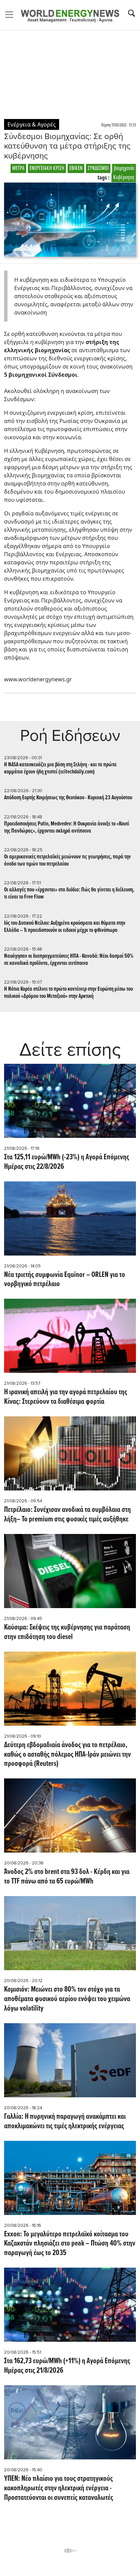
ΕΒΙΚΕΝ (76, 168)
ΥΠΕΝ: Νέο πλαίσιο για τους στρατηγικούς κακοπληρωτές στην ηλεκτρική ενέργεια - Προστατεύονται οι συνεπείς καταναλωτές (59, 2489)
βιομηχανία (124, 168)
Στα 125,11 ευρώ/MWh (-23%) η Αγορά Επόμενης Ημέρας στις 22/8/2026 (67, 1162)
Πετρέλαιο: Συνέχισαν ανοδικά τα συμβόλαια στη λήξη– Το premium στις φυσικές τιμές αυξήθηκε (67, 1515)
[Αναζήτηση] (132, 13)
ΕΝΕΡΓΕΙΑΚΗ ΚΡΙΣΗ (47, 168)
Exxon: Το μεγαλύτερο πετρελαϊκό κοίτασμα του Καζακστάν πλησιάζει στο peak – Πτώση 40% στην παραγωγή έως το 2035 (70, 2244)
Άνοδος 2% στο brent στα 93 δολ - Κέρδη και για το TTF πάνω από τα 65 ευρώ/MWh (67, 1877)
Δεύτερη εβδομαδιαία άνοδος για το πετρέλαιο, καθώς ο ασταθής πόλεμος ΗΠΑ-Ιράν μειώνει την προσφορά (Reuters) (67, 1755)
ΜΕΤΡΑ (18, 168)
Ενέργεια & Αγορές (32, 124)
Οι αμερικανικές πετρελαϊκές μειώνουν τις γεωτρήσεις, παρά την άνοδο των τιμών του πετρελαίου (67, 860)
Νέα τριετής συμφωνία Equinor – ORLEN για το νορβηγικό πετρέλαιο (65, 1280)
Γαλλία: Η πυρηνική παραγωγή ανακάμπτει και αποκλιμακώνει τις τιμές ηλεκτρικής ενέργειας (65, 2122)
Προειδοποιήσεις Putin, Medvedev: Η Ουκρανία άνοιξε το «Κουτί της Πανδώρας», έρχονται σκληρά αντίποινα (67, 828)
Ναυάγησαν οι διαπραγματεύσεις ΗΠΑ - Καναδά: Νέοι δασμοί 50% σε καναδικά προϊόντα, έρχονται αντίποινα (69, 960)
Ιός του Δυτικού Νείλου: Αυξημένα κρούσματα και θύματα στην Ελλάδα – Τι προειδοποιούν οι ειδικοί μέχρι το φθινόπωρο (65, 927)
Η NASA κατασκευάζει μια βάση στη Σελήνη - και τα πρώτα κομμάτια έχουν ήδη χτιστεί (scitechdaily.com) (60, 768)
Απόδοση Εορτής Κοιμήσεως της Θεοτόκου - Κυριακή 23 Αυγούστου (68, 798)
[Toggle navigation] (11, 15)
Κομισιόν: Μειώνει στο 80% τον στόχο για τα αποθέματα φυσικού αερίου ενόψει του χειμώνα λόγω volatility (67, 1999)
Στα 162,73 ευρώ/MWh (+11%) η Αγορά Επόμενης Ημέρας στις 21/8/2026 (67, 2366)
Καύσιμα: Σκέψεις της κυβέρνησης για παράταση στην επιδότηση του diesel (67, 1633)
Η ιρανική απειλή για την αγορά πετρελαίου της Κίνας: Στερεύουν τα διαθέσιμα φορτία (66, 1397)
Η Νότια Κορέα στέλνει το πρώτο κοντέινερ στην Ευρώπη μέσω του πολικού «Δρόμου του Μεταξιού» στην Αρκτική (68, 993)
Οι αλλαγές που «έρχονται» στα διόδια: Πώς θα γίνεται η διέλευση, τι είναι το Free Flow (69, 893)
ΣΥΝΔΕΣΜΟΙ (98, 168)
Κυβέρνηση (124, 178)
